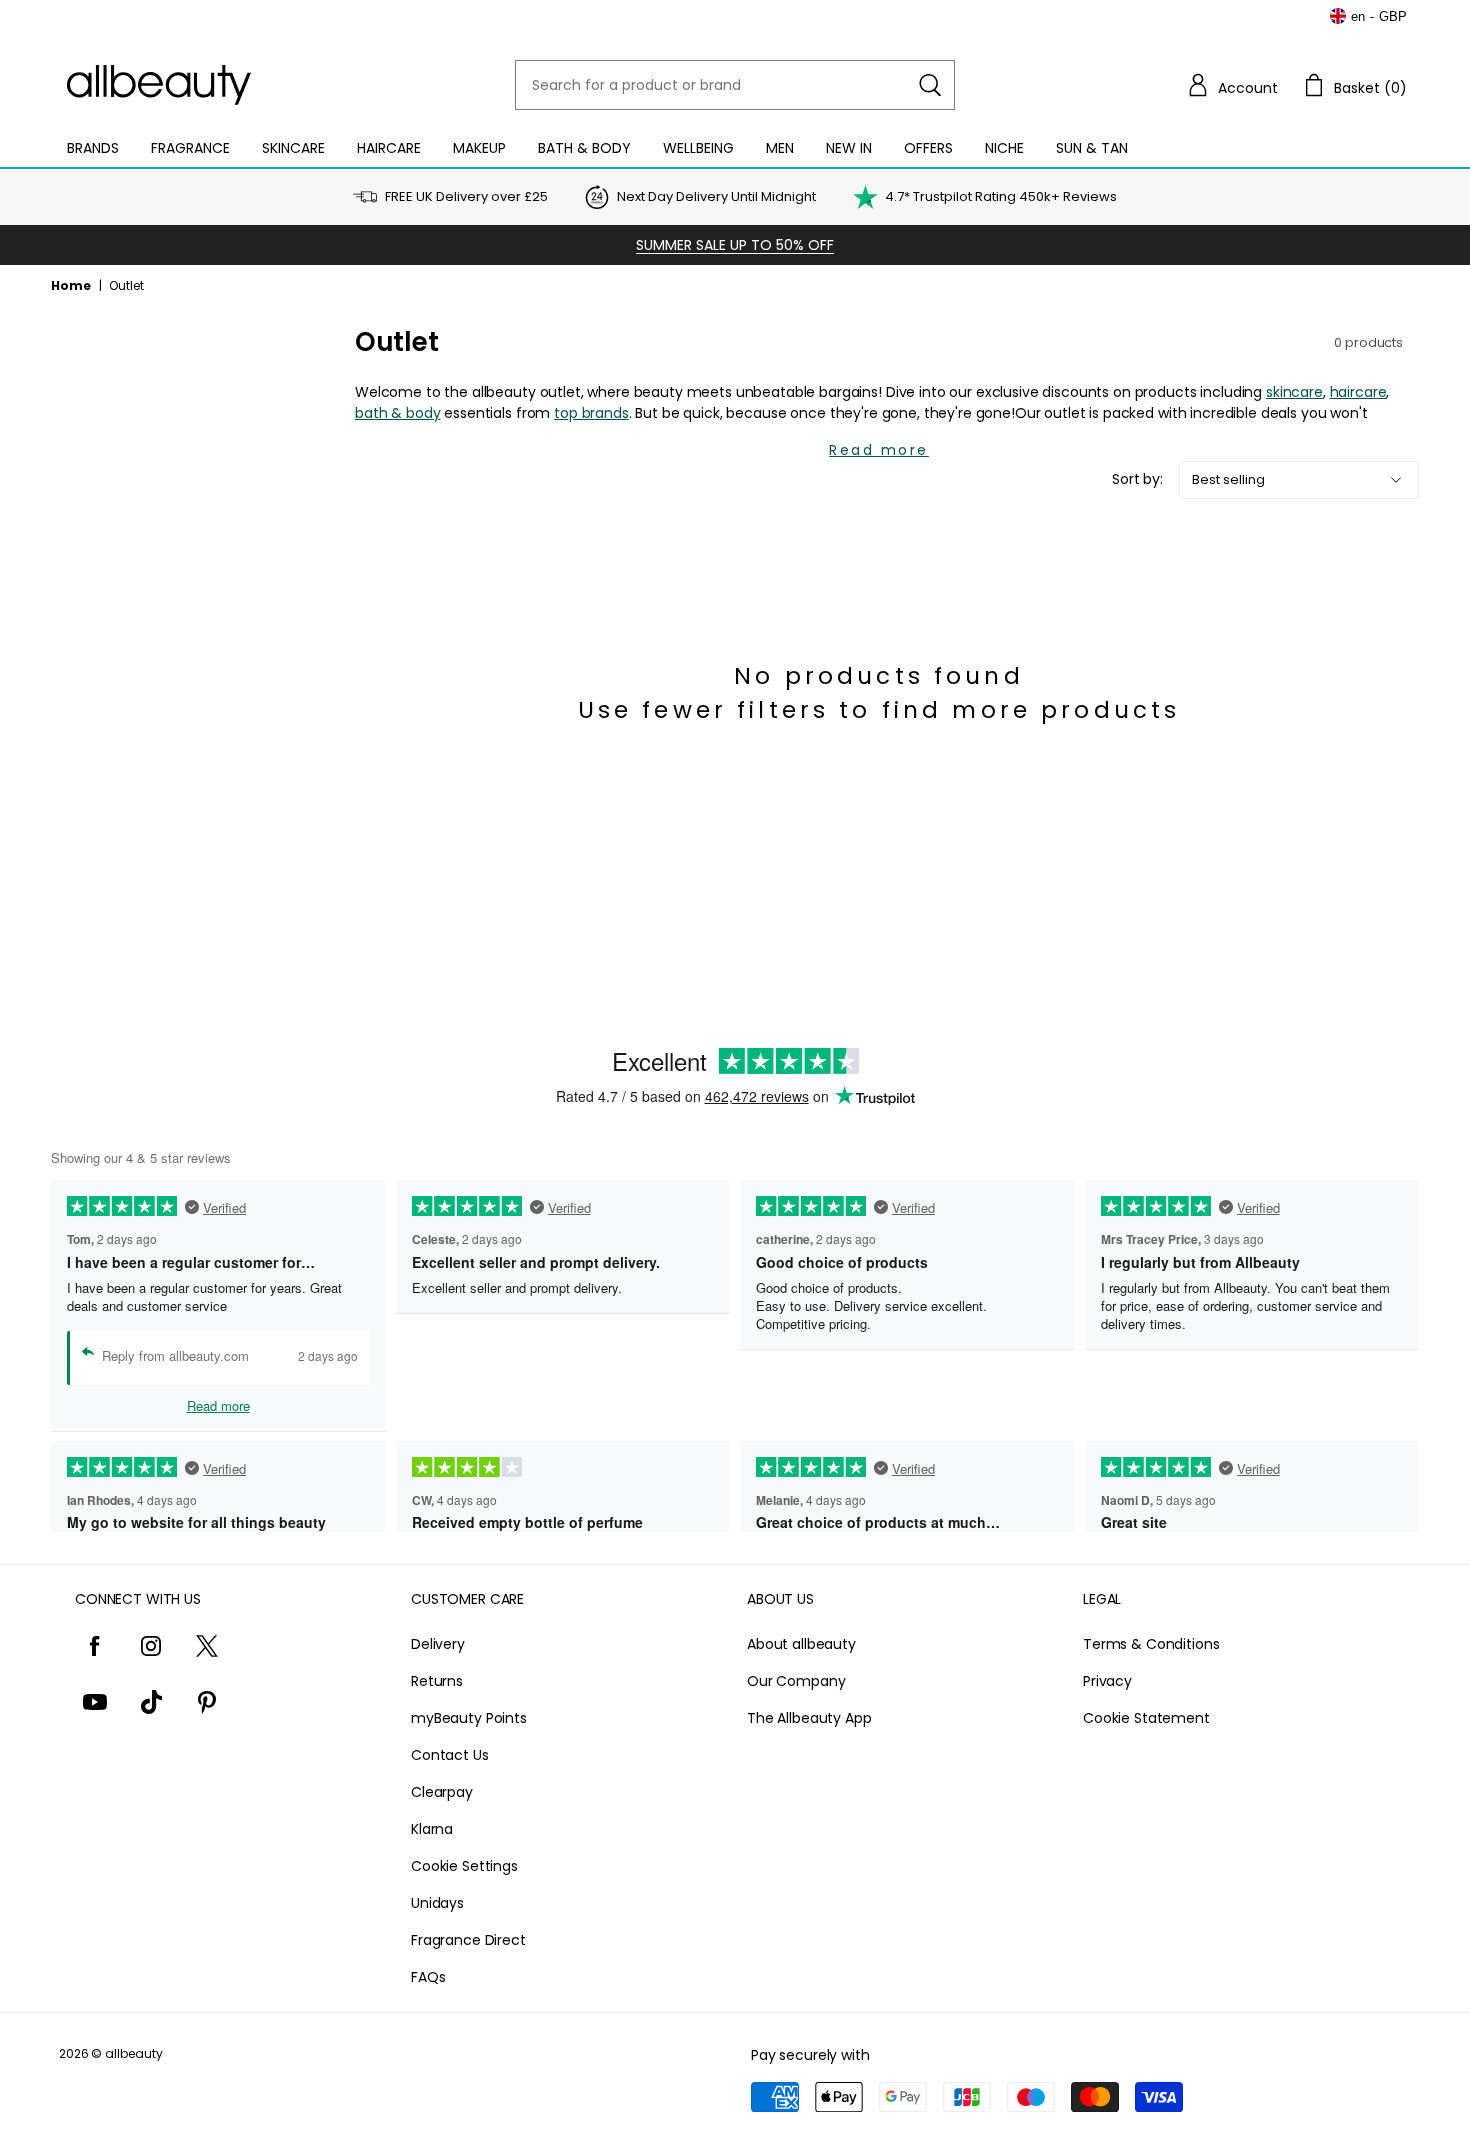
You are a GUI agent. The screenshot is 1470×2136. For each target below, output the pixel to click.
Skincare (293, 148)
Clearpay (442, 1792)
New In (849, 148)
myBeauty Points (469, 1718)
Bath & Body (584, 148)
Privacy (1107, 1681)
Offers (928, 148)
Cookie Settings (464, 1866)
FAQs (428, 1977)
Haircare (389, 148)
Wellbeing (698, 148)
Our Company (796, 1681)
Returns (437, 1681)
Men (780, 148)
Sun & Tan (1092, 148)
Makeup (479, 148)
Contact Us (450, 1755)
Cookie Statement (1146, 1718)
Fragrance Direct (468, 1940)
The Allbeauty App (809, 1718)
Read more (879, 450)
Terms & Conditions (1151, 1644)
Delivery (438, 1644)
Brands (93, 148)
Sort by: (1137, 479)
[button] (1232, 85)
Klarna (432, 1829)
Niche (1004, 148)
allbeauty (134, 2053)
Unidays (437, 1903)
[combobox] (735, 85)
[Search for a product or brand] (930, 85)
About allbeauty (801, 1644)
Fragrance (190, 148)
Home (71, 285)
